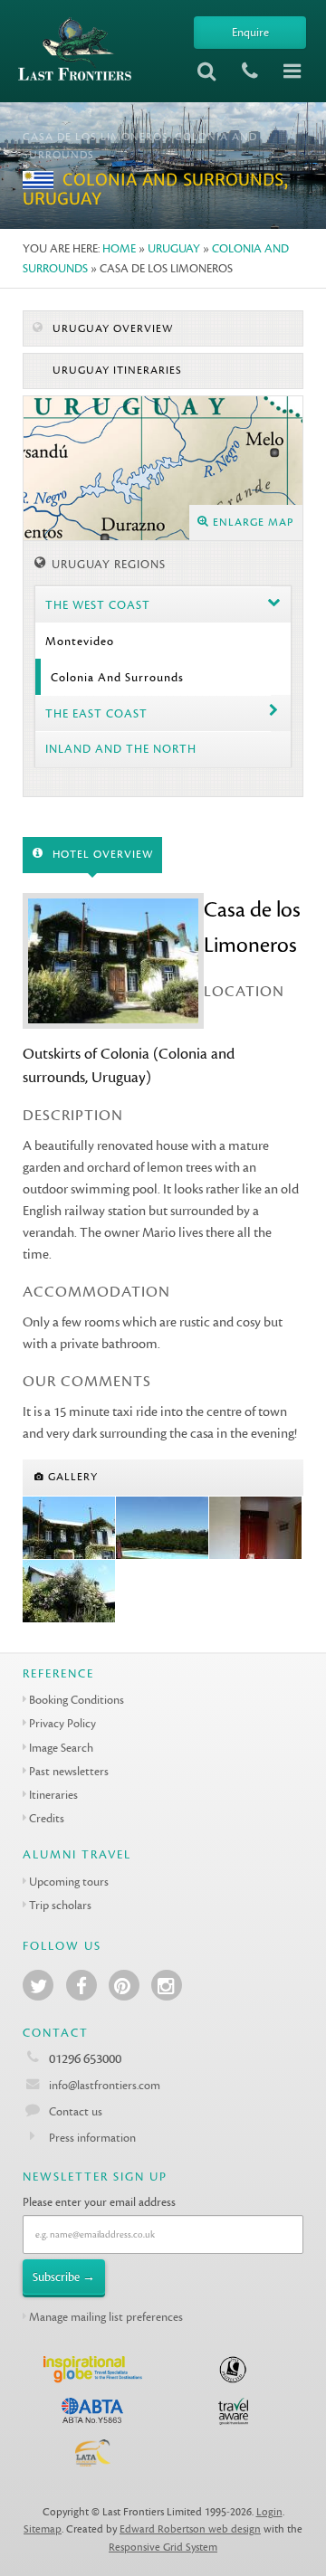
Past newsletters (69, 1771)
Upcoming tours (69, 1882)
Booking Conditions (77, 1700)
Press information (92, 2138)
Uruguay (174, 248)
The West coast (98, 605)
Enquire (250, 32)
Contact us (76, 2111)
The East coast (96, 713)
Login (269, 2512)
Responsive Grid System (163, 2547)
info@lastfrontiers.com (103, 2085)
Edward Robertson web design (190, 2529)
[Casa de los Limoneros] (69, 1528)
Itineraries (53, 1795)
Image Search (61, 1748)
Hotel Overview (101, 855)
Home (119, 248)
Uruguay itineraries (115, 371)
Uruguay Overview (111, 329)
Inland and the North (121, 749)
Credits (47, 1818)
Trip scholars (60, 1905)
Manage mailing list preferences (106, 2317)
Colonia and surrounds (117, 677)
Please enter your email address (99, 2202)
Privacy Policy (62, 1723)
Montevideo (80, 641)
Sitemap (43, 2529)
